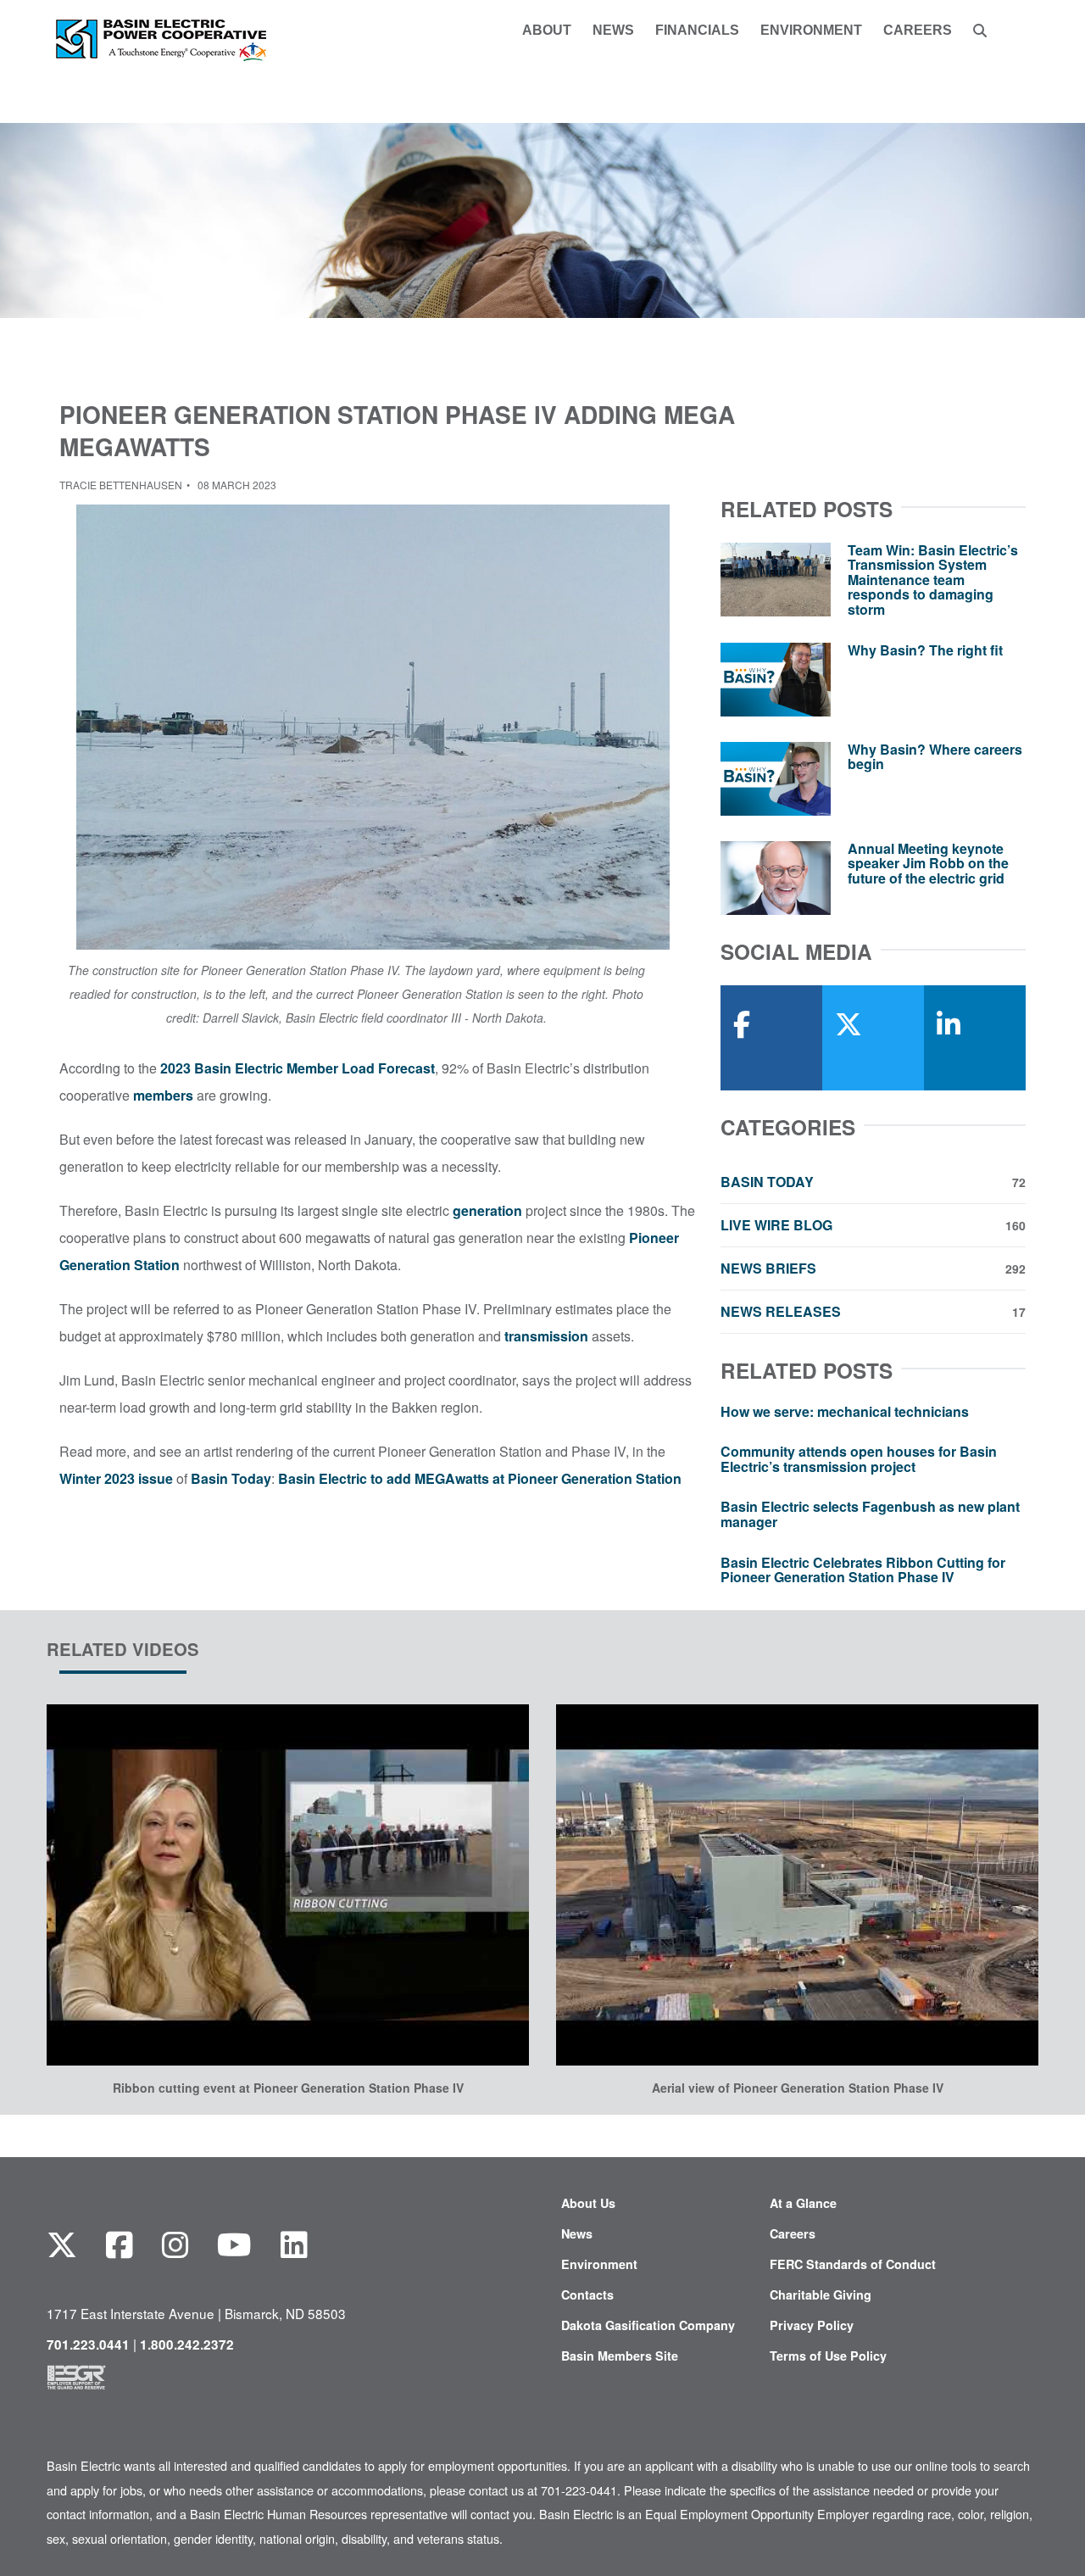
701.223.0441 (88, 2345)
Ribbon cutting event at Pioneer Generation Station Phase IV (288, 2088)
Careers (793, 2233)
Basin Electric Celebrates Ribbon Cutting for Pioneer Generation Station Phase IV (863, 1570)
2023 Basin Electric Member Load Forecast (298, 1068)
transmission (546, 1336)
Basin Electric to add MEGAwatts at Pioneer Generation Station (480, 1478)
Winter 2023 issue (116, 1478)
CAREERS (918, 31)
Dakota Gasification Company (648, 2325)
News (577, 2233)
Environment (599, 2264)
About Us (588, 2203)
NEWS (613, 31)
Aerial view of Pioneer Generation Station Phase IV (798, 2088)
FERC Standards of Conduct (853, 2264)
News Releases (873, 1312)
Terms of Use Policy (828, 2356)
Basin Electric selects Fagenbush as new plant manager (870, 1514)
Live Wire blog (873, 1225)
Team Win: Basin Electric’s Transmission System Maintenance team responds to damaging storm (933, 580)
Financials (697, 31)
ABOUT (547, 31)
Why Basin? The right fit (925, 650)
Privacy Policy (812, 2325)
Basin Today (231, 1478)
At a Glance (803, 2203)
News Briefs (873, 1268)
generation (487, 1210)
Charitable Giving (821, 2294)
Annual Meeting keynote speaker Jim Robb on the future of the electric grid (928, 863)
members (163, 1095)
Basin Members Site (620, 2356)
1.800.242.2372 (187, 2345)
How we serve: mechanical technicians (845, 1411)
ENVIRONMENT (811, 31)
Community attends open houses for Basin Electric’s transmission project (859, 1459)
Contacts (587, 2294)
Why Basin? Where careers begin (935, 757)
